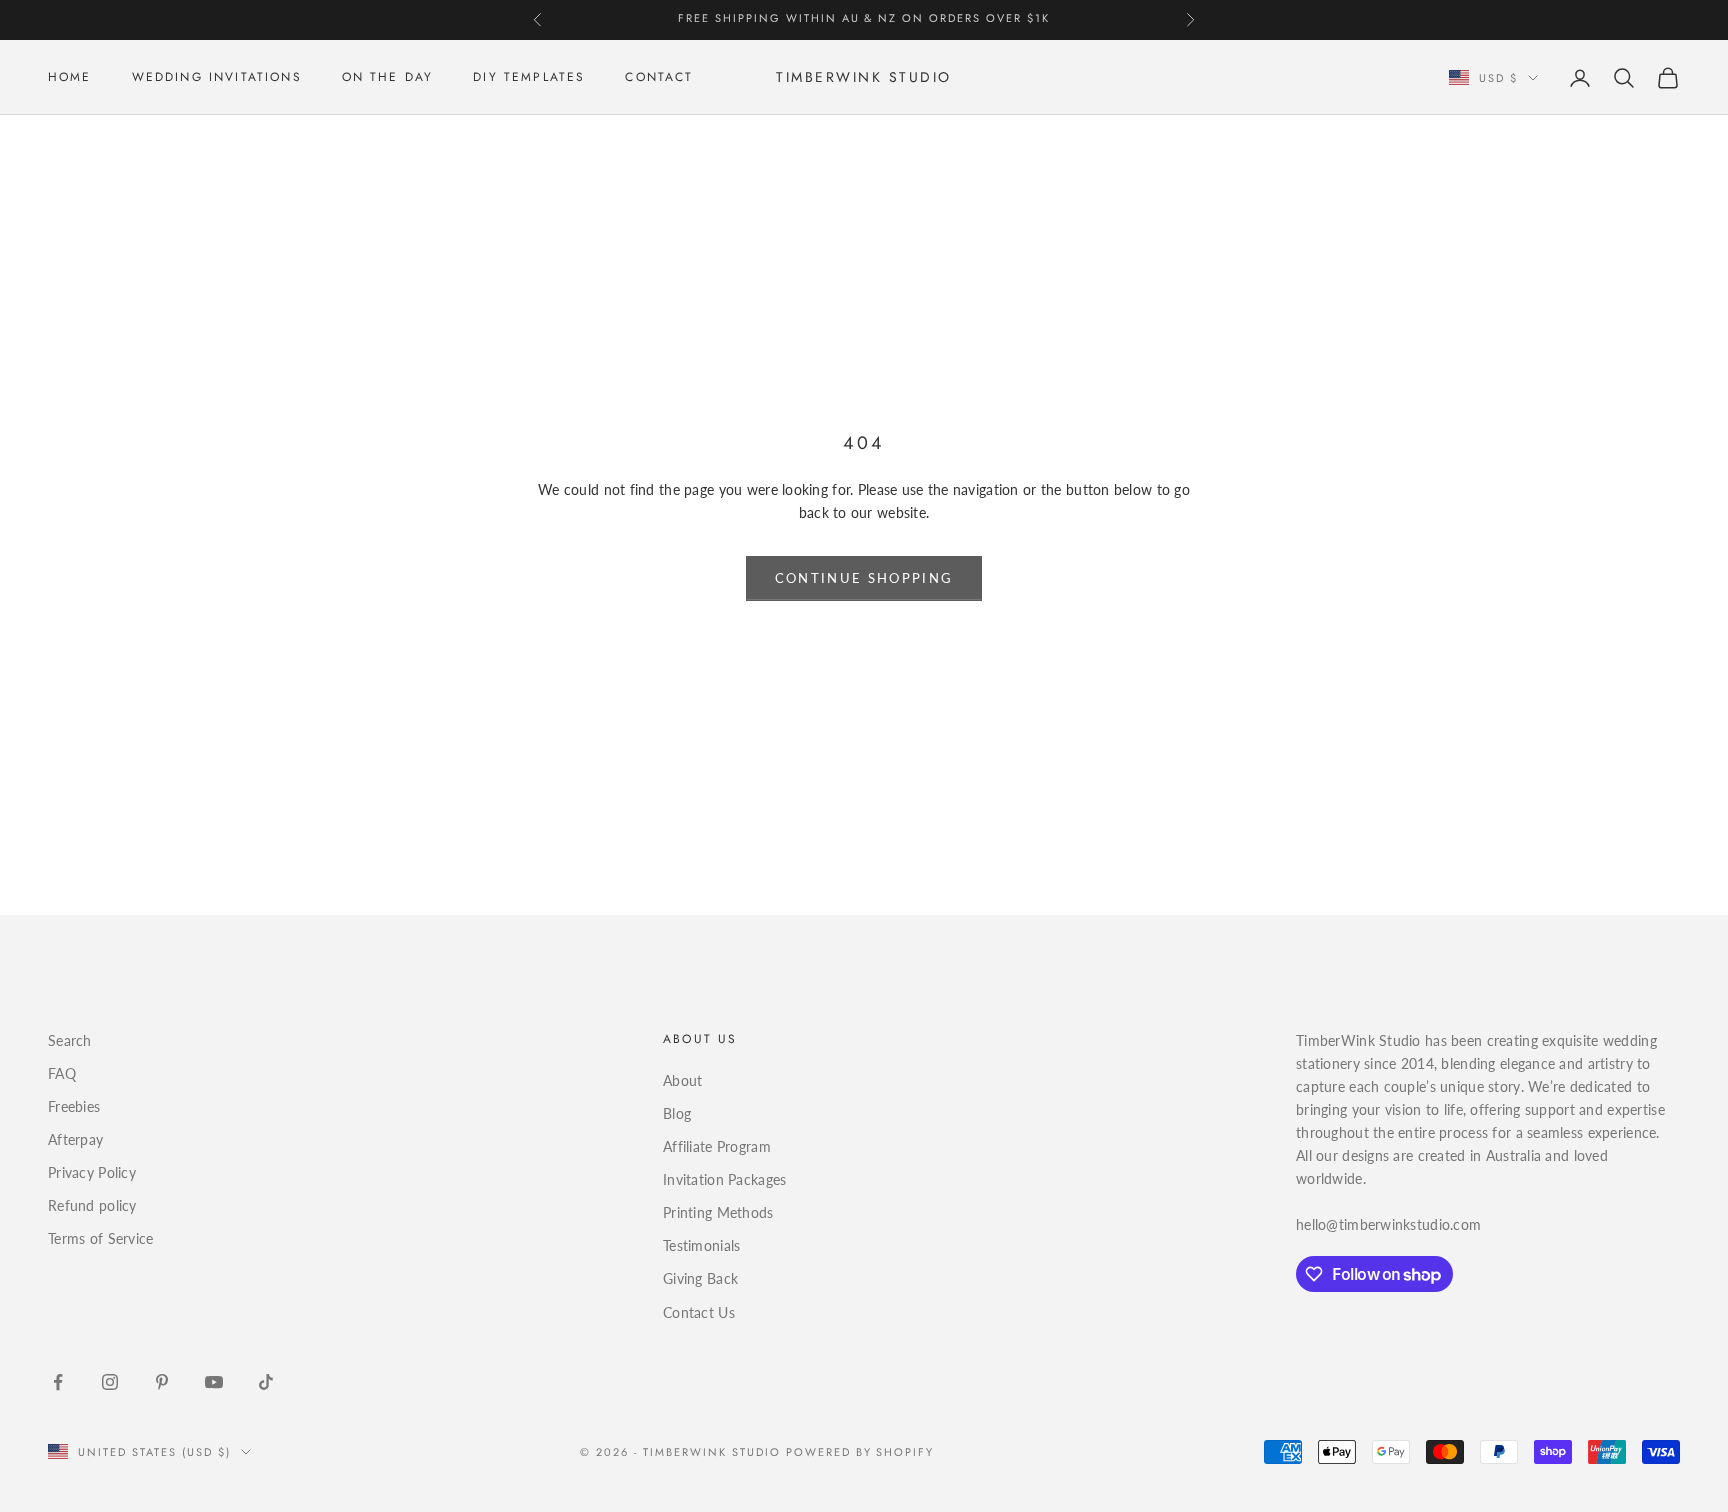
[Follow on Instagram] (110, 1382)
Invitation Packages (724, 1179)
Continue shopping (864, 578)
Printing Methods (718, 1212)
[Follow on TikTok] (266, 1382)
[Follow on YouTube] (214, 1382)
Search (70, 1040)
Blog (677, 1113)
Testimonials (701, 1245)
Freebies (74, 1106)
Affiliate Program (717, 1146)
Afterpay (75, 1139)
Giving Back (700, 1278)
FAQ (62, 1073)
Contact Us (699, 1312)
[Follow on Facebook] (58, 1382)
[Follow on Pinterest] (162, 1382)
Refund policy (92, 1205)
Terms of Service (100, 1238)
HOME (70, 78)
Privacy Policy (92, 1172)
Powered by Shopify (860, 1452)
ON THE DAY (388, 78)
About (682, 1080)
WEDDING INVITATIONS (217, 78)
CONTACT (659, 78)
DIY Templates (529, 78)
